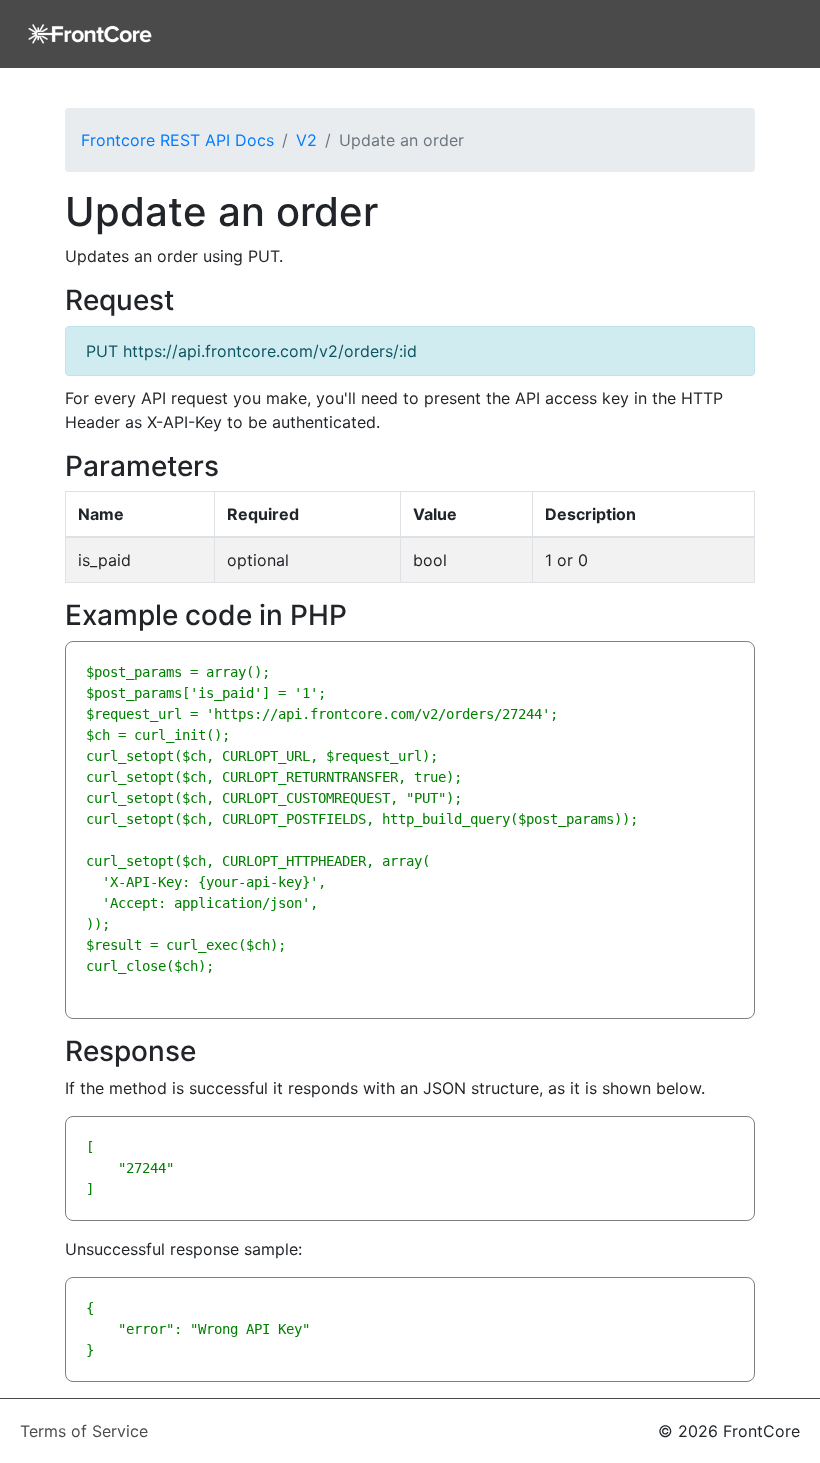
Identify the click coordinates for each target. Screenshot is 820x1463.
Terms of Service (84, 1431)
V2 (306, 140)
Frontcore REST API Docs (177, 140)
